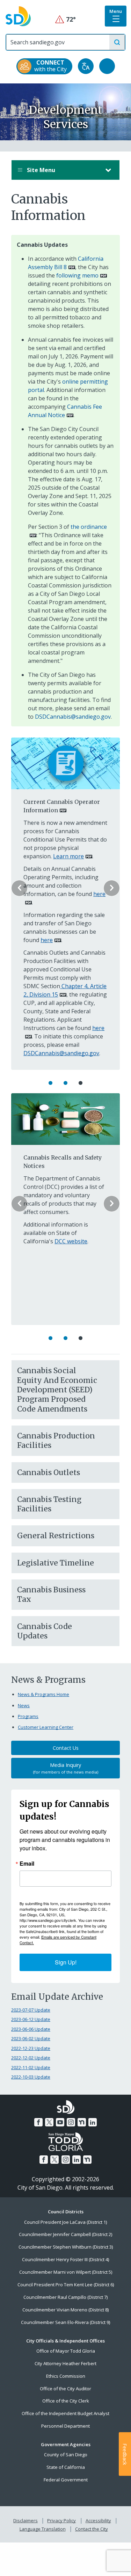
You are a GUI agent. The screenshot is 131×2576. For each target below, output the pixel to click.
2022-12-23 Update (31, 2048)
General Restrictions (56, 1536)
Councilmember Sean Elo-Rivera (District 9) (65, 2322)
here (47, 940)
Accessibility (98, 2521)
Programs (28, 1716)
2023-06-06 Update (31, 2029)
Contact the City (92, 2529)
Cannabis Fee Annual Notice (65, 411)
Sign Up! (66, 1962)
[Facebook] (38, 2122)
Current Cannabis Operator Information (62, 806)
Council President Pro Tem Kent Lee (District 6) (66, 2285)
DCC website (71, 1241)
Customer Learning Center (46, 1727)
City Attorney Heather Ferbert (65, 2363)
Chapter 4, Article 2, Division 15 (65, 990)
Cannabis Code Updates (45, 1631)
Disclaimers (26, 2521)
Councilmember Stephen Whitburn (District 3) (66, 2247)
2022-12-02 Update (31, 2058)
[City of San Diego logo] (18, 16)
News (24, 1705)
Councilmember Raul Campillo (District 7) (65, 2297)
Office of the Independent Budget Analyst (65, 2413)
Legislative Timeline (56, 1563)
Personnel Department (65, 2426)
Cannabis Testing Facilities (49, 1504)
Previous (19, 888)
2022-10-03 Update (31, 2077)
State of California (66, 2467)
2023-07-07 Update (31, 2010)
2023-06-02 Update (31, 2038)
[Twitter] (49, 2122)
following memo (77, 275)
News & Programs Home (43, 1694)
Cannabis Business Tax (51, 1594)
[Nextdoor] (82, 2122)
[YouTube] (60, 2122)
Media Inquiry (66, 1768)
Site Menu (40, 170)
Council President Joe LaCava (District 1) (65, 2222)
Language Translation (43, 2529)
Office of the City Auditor (65, 2389)
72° (65, 19)
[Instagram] (71, 2122)
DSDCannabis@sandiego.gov (73, 717)
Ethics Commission (66, 2376)
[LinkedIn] (93, 2122)
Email (27, 1864)
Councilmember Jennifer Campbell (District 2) (65, 2234)
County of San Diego (66, 2455)
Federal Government (66, 2480)
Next (112, 888)
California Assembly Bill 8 (66, 263)
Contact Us (66, 1748)
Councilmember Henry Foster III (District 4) (65, 2259)
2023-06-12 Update (31, 2019)
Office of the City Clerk (66, 2401)
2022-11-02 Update (31, 2067)
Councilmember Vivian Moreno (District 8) (65, 2310)
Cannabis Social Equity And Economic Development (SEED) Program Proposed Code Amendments (57, 1390)
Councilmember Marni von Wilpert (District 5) (66, 2272)
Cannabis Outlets (49, 1472)
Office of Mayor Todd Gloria (66, 2351)
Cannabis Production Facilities (56, 1441)
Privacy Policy (61, 2521)
